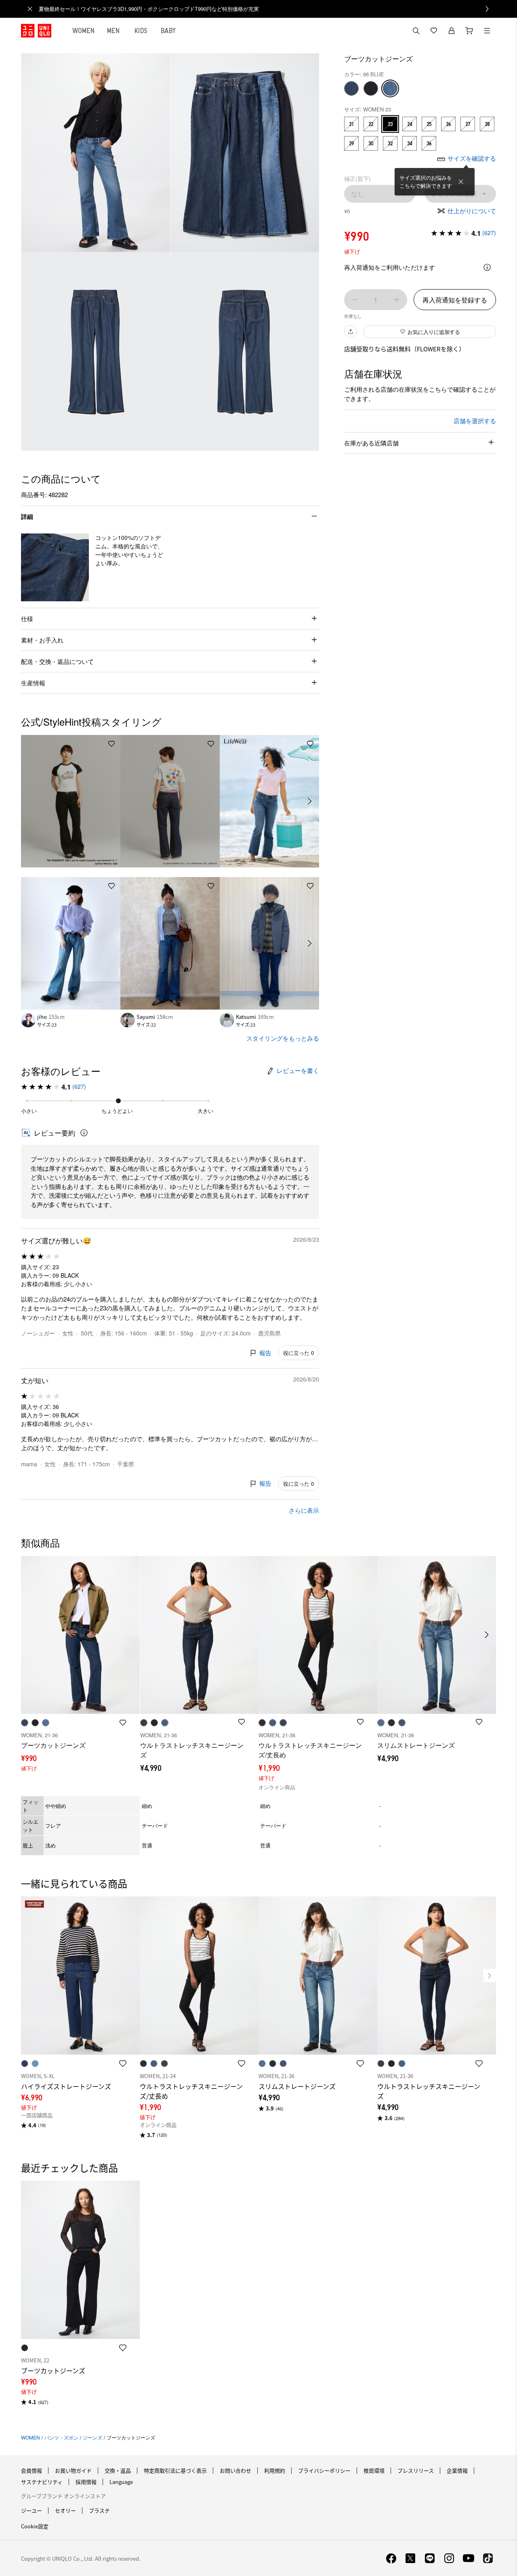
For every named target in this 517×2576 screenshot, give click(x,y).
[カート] (469, 31)
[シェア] (351, 332)
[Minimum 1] (355, 300)
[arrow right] (310, 801)
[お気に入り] (434, 31)
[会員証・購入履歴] (452, 31)
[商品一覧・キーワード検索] (487, 31)
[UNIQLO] (36, 31)
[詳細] (487, 267)
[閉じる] (461, 182)
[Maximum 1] (397, 300)
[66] (390, 88)
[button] (55, 567)
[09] (371, 88)
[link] (267, 9)
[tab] (84, 31)
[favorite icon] (123, 2064)
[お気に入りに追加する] (111, 744)
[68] (351, 88)
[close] (30, 9)
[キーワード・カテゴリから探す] (416, 31)
